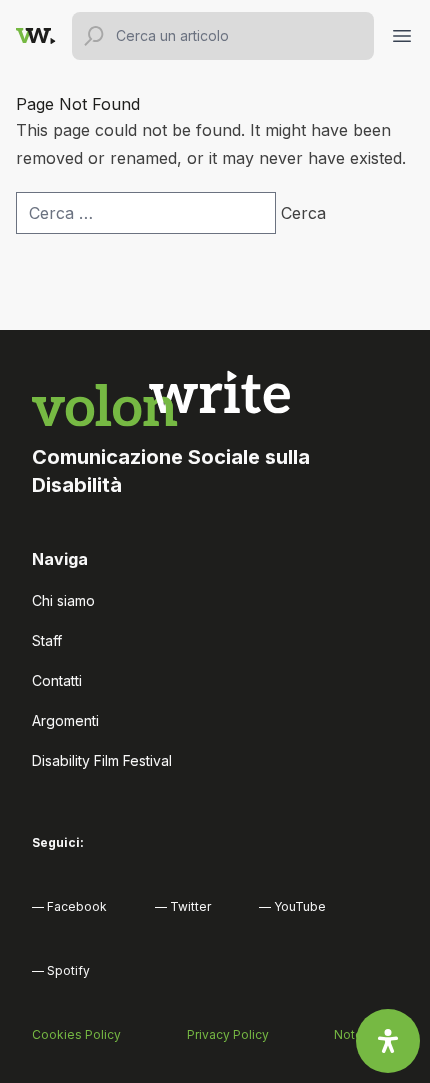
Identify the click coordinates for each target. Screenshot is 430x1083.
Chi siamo (63, 600)
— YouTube (292, 906)
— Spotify (61, 970)
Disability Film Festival (102, 760)
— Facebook (69, 906)
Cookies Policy (76, 1034)
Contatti (57, 680)
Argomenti (65, 720)
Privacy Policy (228, 1034)
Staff (47, 640)
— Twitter (183, 906)
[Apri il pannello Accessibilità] (388, 1041)
